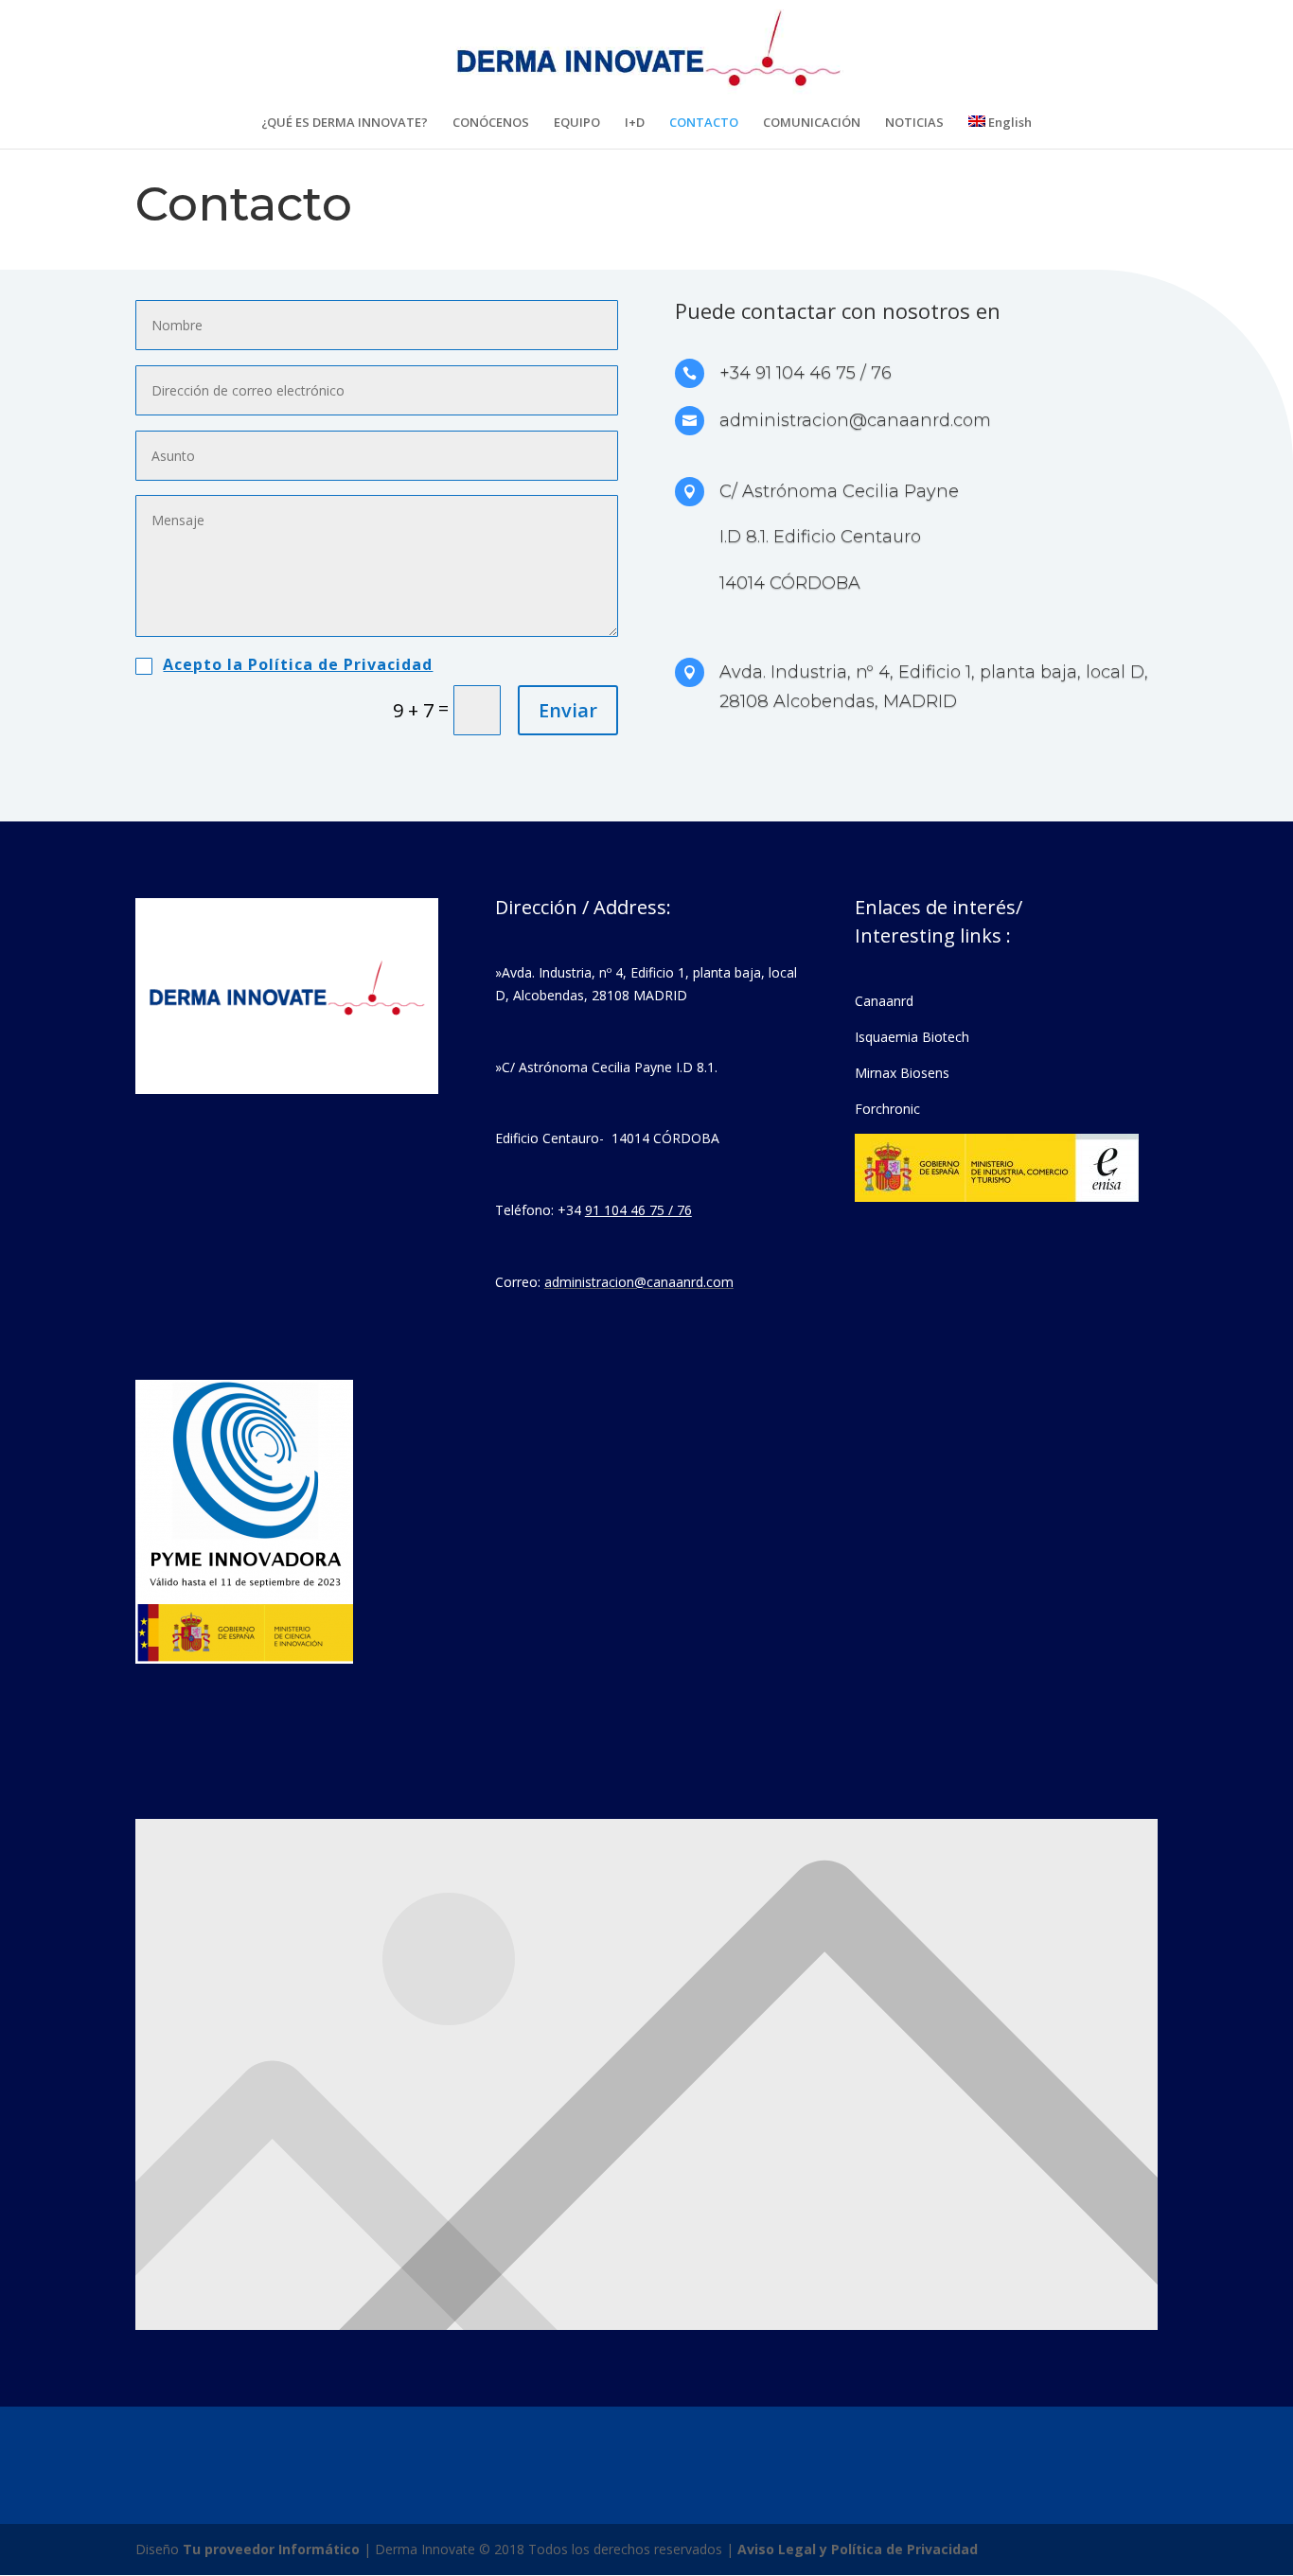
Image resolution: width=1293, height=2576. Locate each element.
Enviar (568, 710)
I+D (635, 123)
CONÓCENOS (491, 123)
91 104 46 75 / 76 (638, 1210)
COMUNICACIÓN (812, 123)
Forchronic (887, 1109)
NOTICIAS (914, 123)
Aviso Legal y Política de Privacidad (858, 2549)
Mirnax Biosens (902, 1073)
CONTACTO (704, 123)
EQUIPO (577, 123)
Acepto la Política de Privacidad (298, 664)
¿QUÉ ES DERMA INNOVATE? (345, 123)
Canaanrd (884, 1001)
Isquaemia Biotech (912, 1037)
